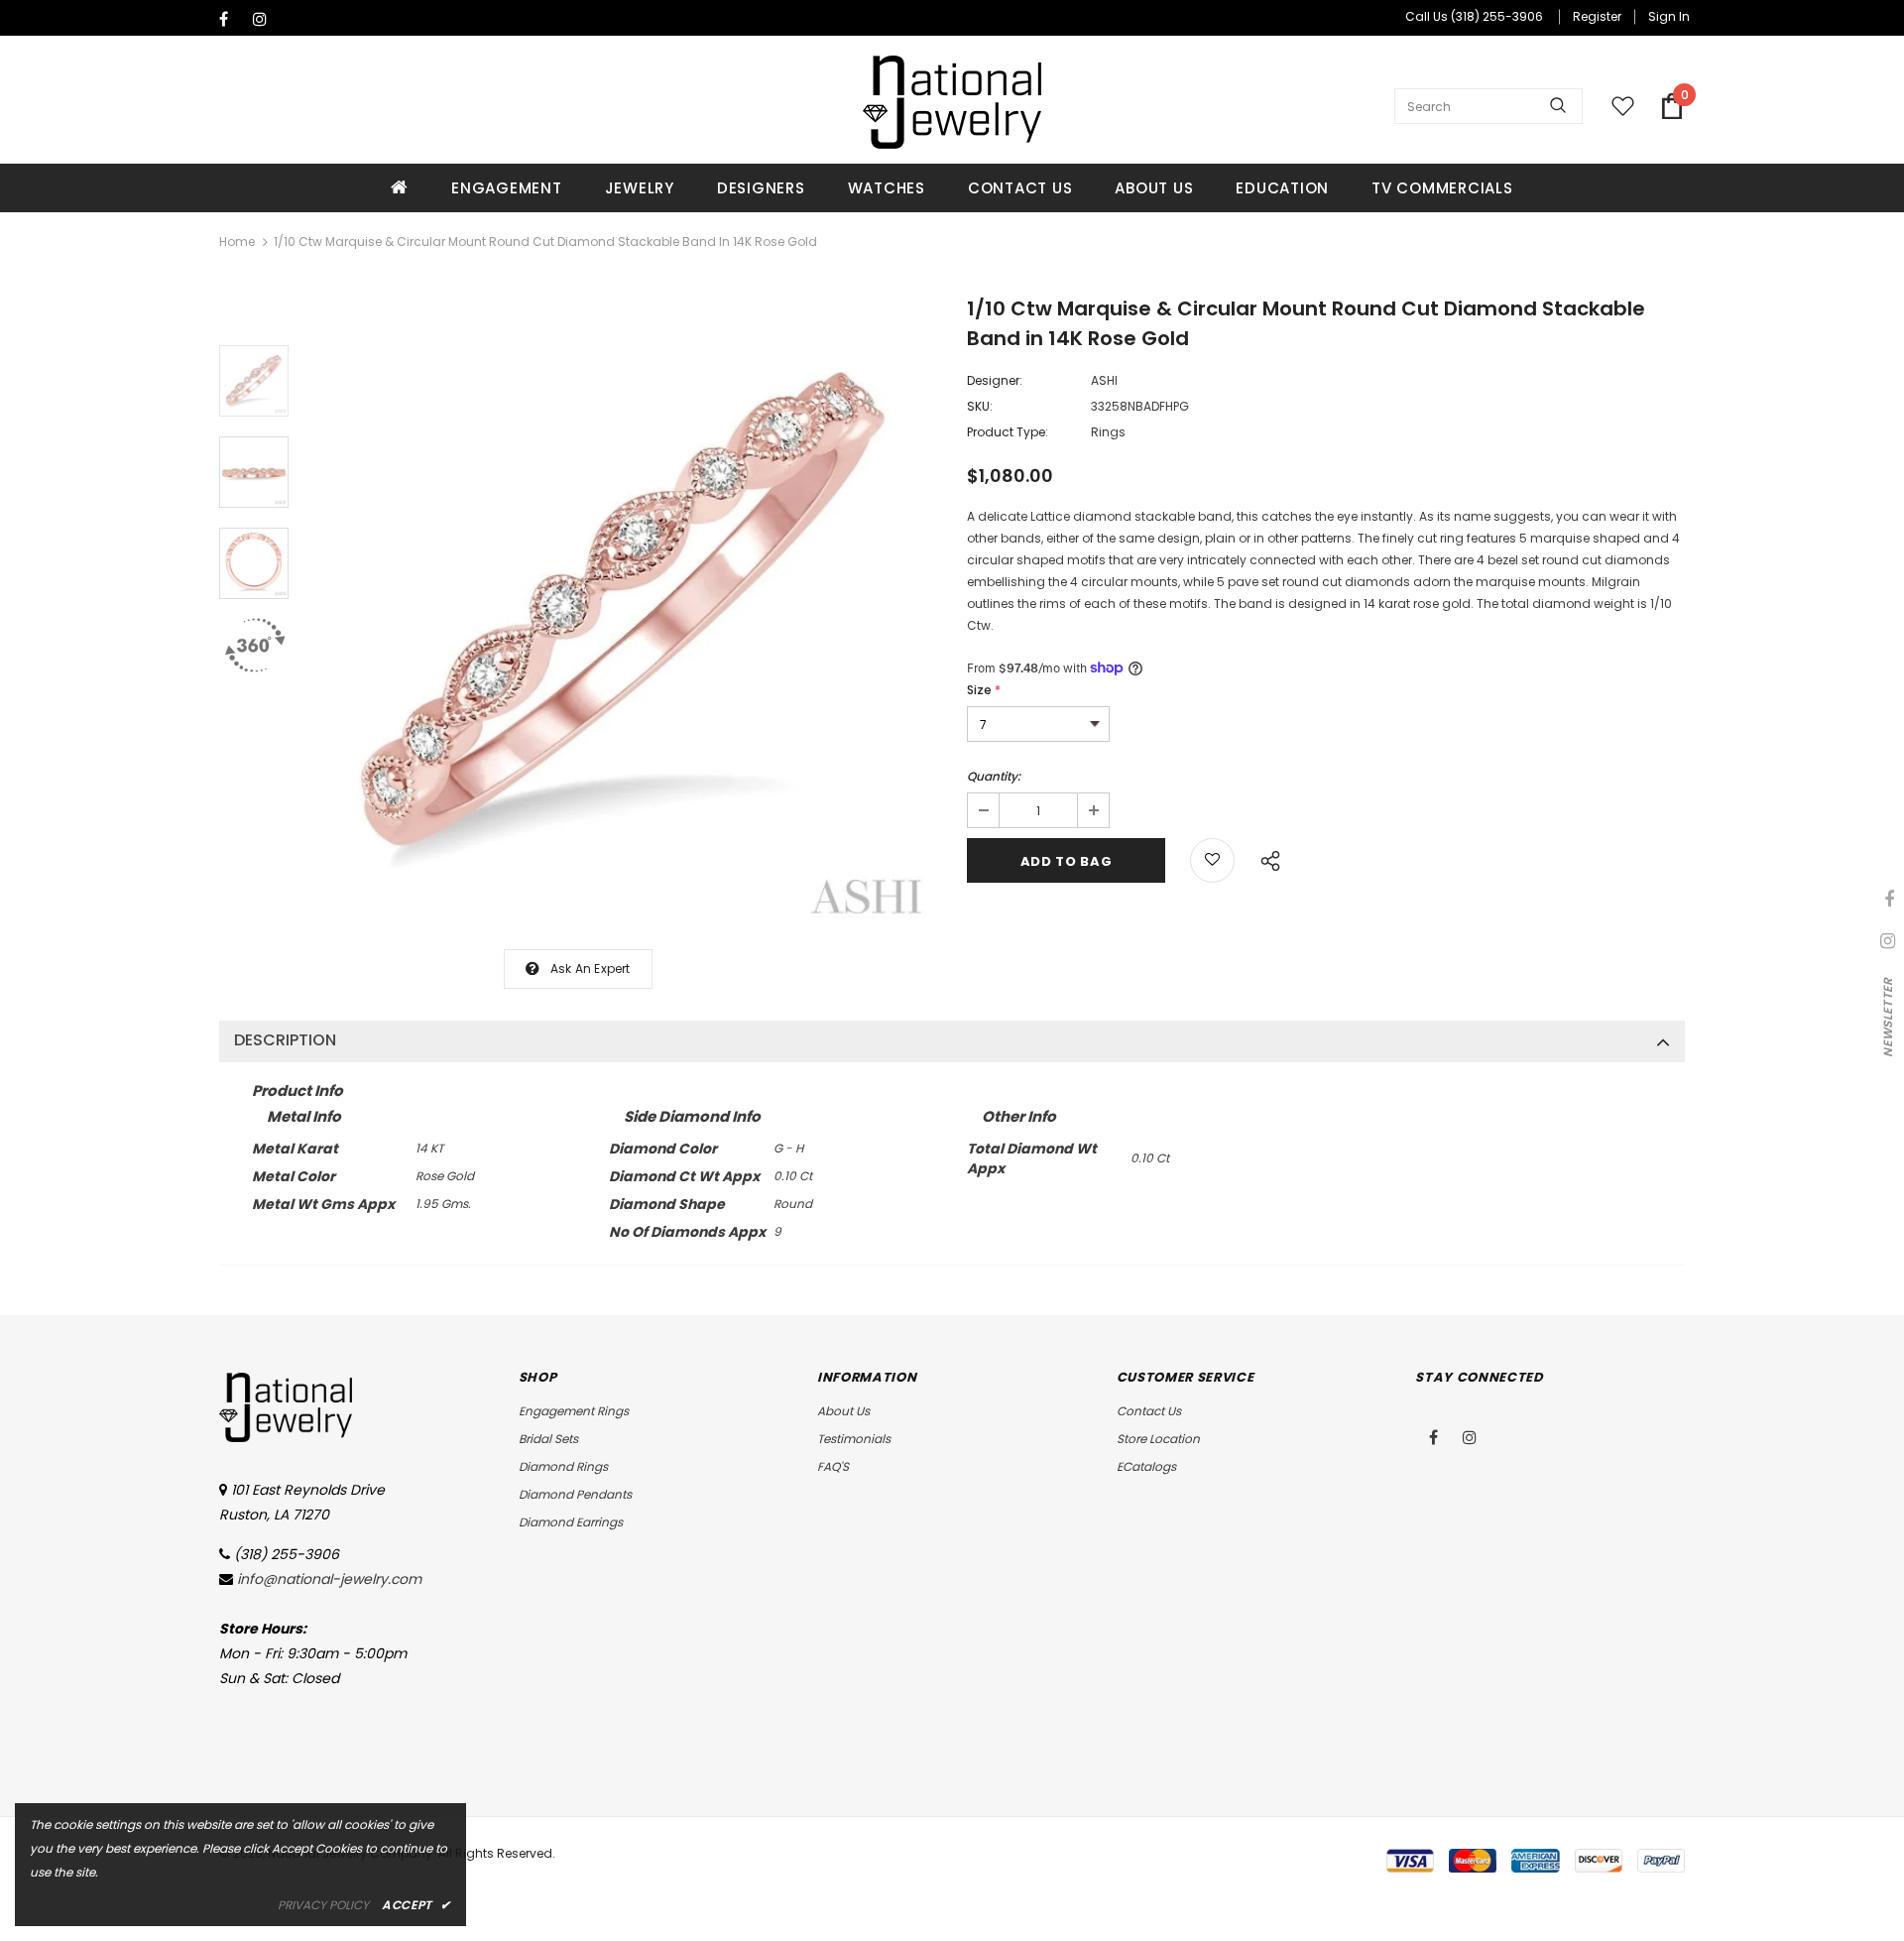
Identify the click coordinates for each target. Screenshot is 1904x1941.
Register (1597, 16)
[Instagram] (265, 19)
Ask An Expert (591, 969)
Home (237, 242)
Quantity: (994, 776)
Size (984, 690)
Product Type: (1008, 432)
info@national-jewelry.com (329, 1579)
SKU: (980, 406)
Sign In (1669, 16)
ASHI (1104, 380)
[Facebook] (232, 19)
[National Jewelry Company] (952, 102)
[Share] (1265, 858)
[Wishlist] (1212, 860)
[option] (623, 615)
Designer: (995, 380)
